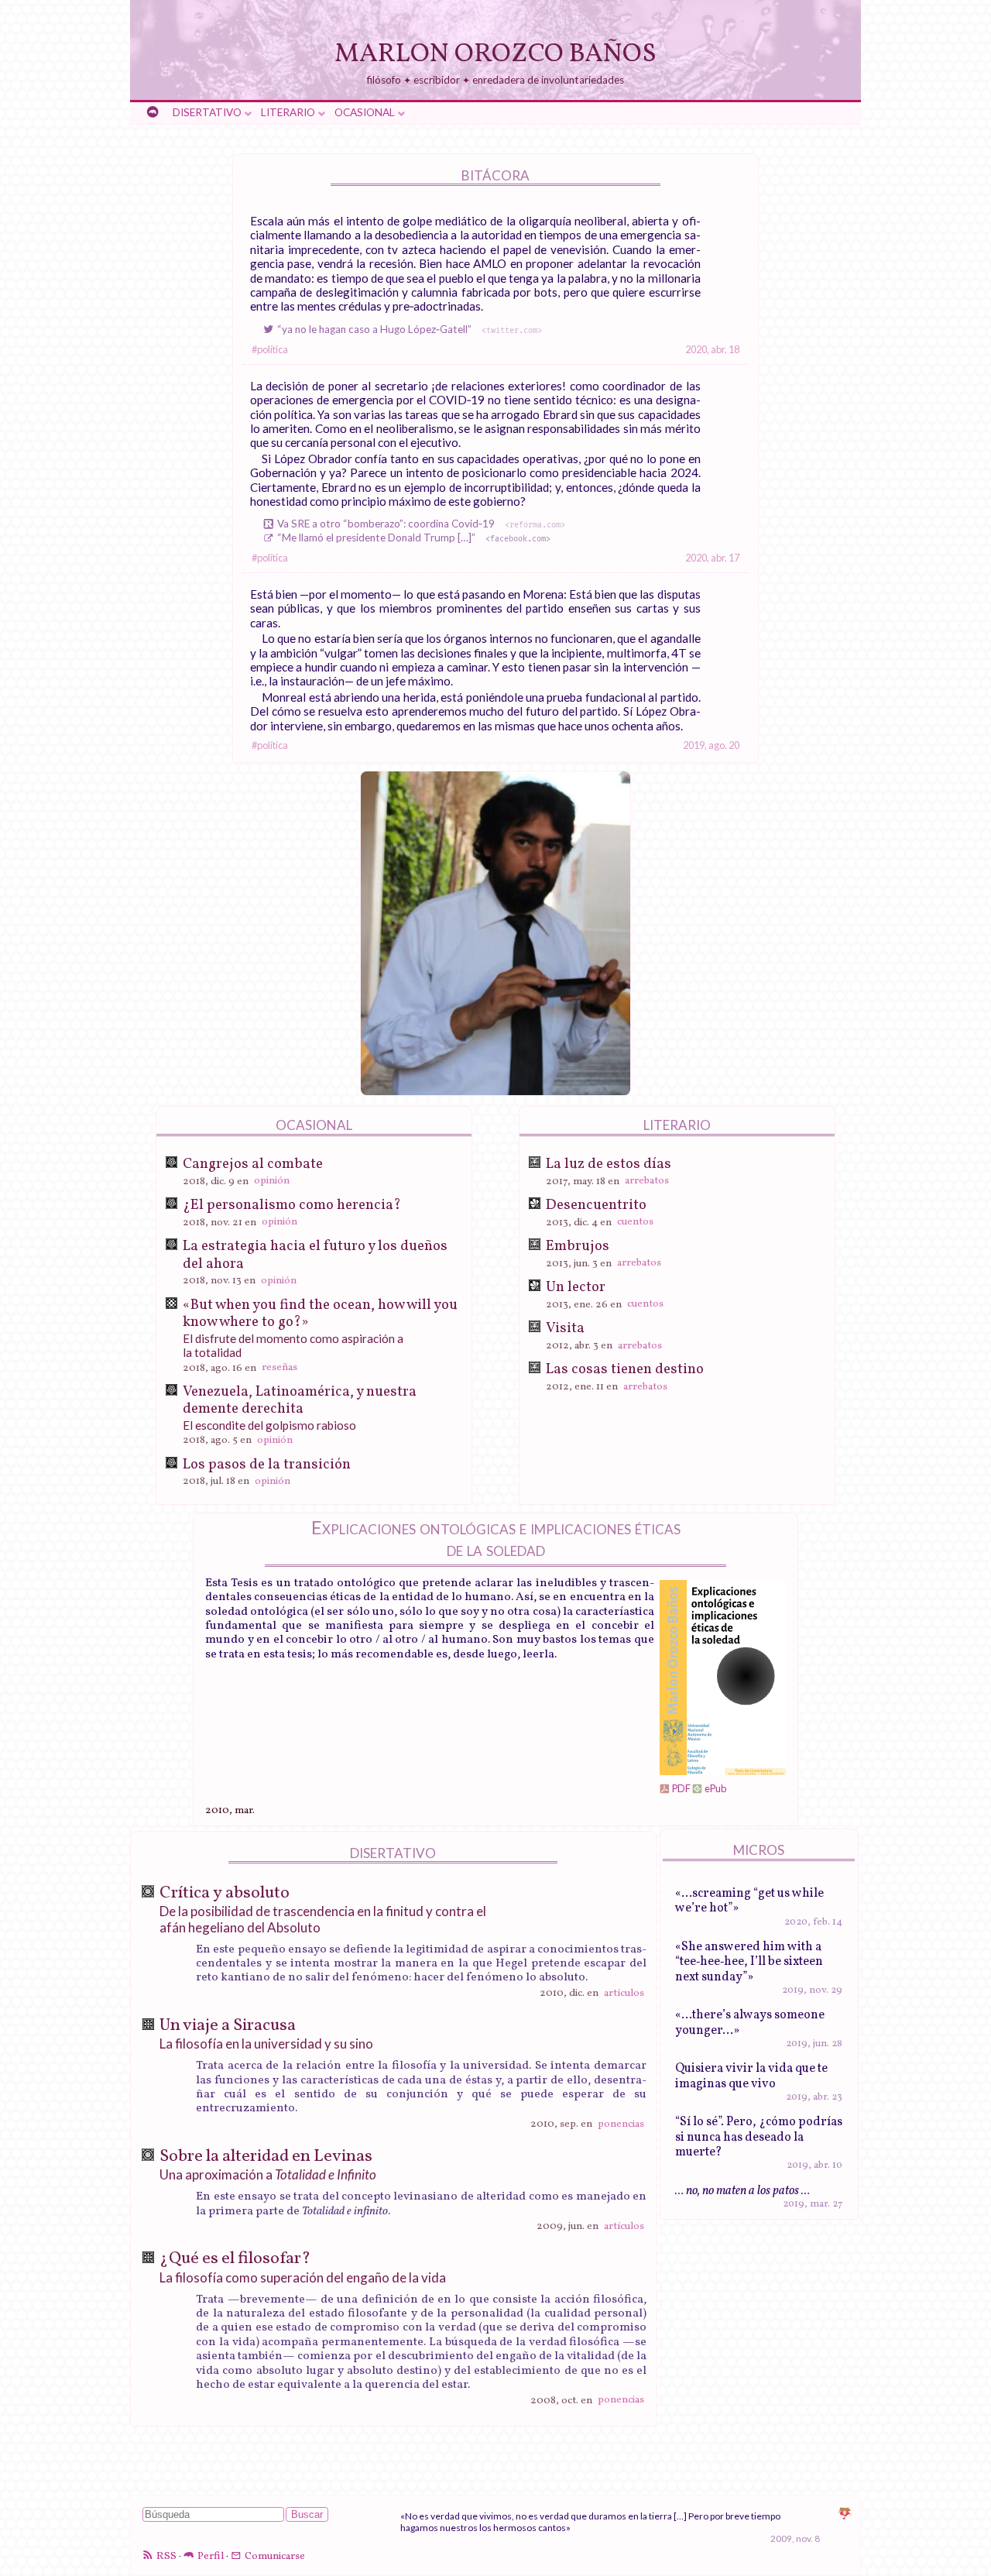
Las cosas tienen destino (625, 1369)
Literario (288, 112)
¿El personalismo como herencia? (292, 1205)
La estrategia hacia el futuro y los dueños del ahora (315, 1255)
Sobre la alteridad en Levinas (266, 2157)
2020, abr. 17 (712, 558)
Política (273, 350)
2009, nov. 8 (795, 2538)
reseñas (279, 1368)
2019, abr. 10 (814, 2166)
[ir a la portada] (153, 113)
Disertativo (207, 112)
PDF (681, 1788)
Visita (565, 1328)
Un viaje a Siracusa (228, 2026)
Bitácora (495, 175)
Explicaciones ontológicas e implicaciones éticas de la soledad (496, 1538)
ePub (715, 1788)
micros (759, 1850)
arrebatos (647, 1182)
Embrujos (578, 1246)
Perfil (211, 2556)
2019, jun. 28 (814, 2044)
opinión (272, 1182)
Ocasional (365, 112)
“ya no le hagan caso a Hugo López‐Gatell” (407, 329)
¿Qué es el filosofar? (235, 2259)
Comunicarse (275, 2556)
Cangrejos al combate (253, 1164)
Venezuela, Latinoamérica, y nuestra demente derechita (300, 1400)
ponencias (621, 2124)
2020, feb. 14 (813, 1922)
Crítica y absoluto (225, 1893)
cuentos (635, 1223)
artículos (624, 1993)
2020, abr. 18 (712, 349)
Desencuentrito (596, 1205)
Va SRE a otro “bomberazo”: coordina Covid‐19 (419, 524)
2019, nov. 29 (812, 1990)
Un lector (576, 1287)
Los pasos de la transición (267, 1465)
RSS (166, 2556)
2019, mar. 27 (813, 2204)
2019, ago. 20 (711, 745)
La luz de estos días (609, 1164)
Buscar (307, 2514)
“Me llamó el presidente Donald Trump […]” (411, 538)
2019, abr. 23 (814, 2097)
